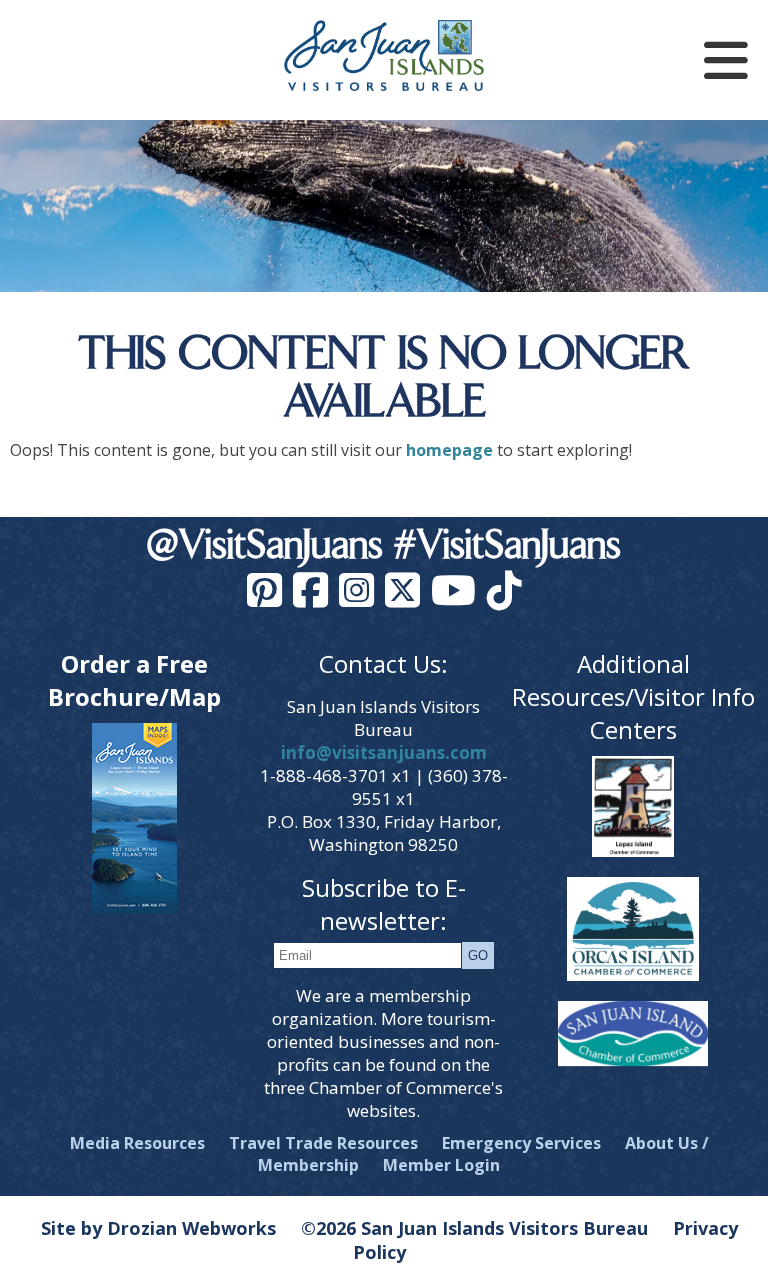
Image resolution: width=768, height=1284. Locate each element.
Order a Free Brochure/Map (134, 680)
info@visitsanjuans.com (384, 752)
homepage (449, 450)
